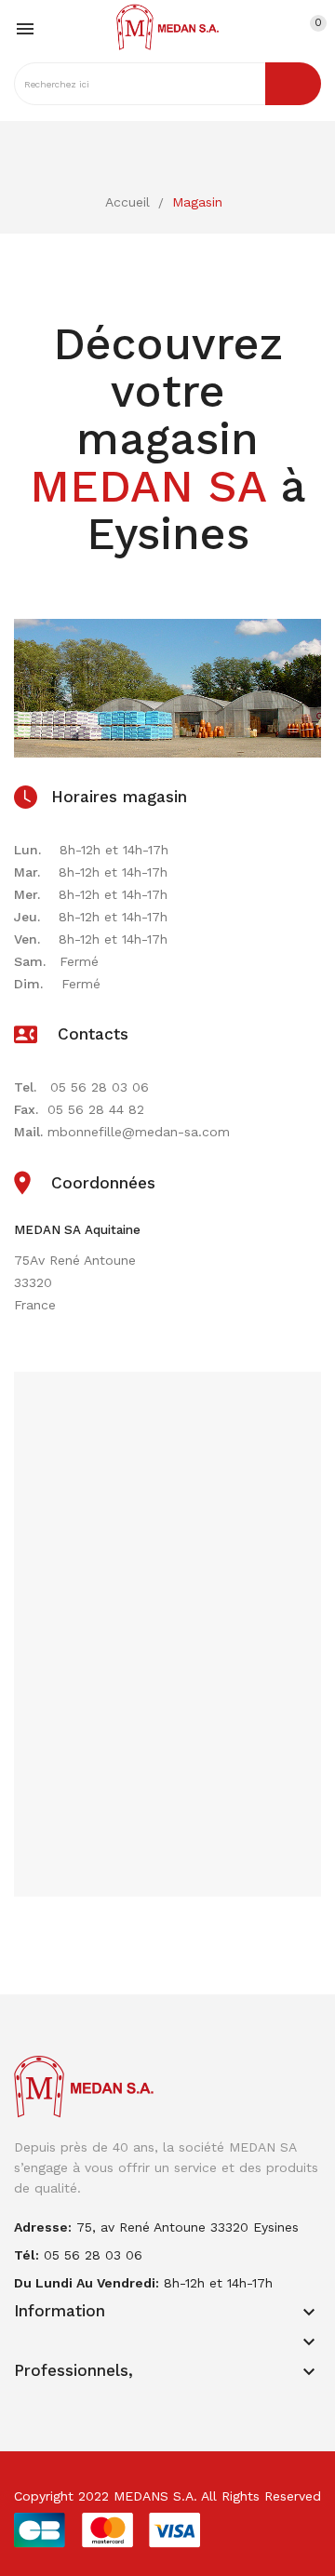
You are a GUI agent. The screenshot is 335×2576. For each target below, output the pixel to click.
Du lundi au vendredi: (87, 2283)
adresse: (43, 2227)
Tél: (27, 2255)
